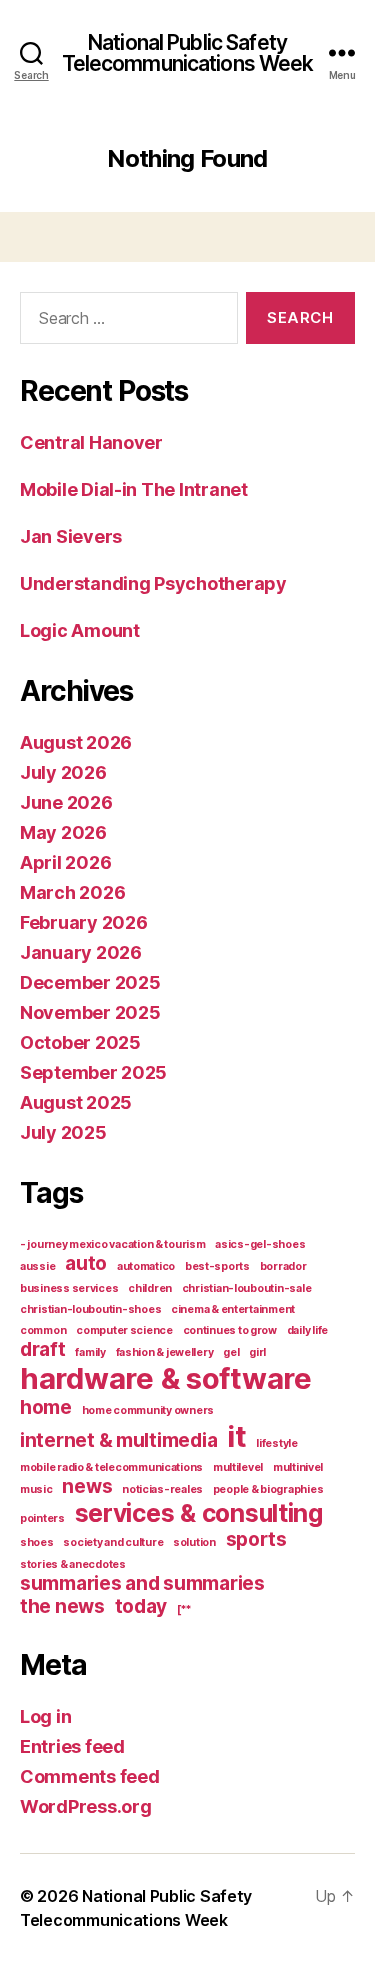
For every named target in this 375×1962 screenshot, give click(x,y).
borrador (283, 1266)
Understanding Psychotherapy (153, 583)
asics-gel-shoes (260, 1244)
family (90, 1352)
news (87, 1486)
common (43, 1330)
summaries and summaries (142, 1583)
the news (62, 1606)
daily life (307, 1330)
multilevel (238, 1467)
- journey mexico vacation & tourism (113, 1244)
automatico (146, 1266)
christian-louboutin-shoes (90, 1309)
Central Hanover (91, 442)
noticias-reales (162, 1489)
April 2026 (65, 862)
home (46, 1407)
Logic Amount (80, 630)
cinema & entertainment (233, 1309)
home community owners (148, 1410)
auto (86, 1263)
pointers (42, 1518)
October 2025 (80, 1042)
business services (69, 1288)
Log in (45, 1716)
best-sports (217, 1266)
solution (194, 1542)
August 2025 (76, 1102)
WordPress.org (86, 1806)
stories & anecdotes (73, 1564)
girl (257, 1352)
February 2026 (84, 922)
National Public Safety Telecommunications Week (188, 53)
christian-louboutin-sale (247, 1288)
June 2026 (66, 802)
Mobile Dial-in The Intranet (134, 489)
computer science (124, 1330)
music (36, 1489)
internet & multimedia (118, 1440)
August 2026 (76, 742)
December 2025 (90, 982)
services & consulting (199, 1513)
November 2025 (90, 1012)
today (141, 1606)
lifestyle (277, 1443)
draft (43, 1349)
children (150, 1288)
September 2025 (93, 1072)
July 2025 (63, 1132)
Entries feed (72, 1746)
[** (184, 1609)
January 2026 (81, 952)
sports (256, 1539)
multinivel (298, 1467)
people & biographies (268, 1489)
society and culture (113, 1542)
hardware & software (166, 1378)
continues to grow (230, 1330)
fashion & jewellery (165, 1352)
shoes (37, 1542)
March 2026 (72, 892)
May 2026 (63, 832)
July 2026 (63, 772)
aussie (37, 1266)
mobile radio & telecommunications (111, 1467)
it (236, 1436)
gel (231, 1352)
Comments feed (90, 1776)
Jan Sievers (71, 536)
